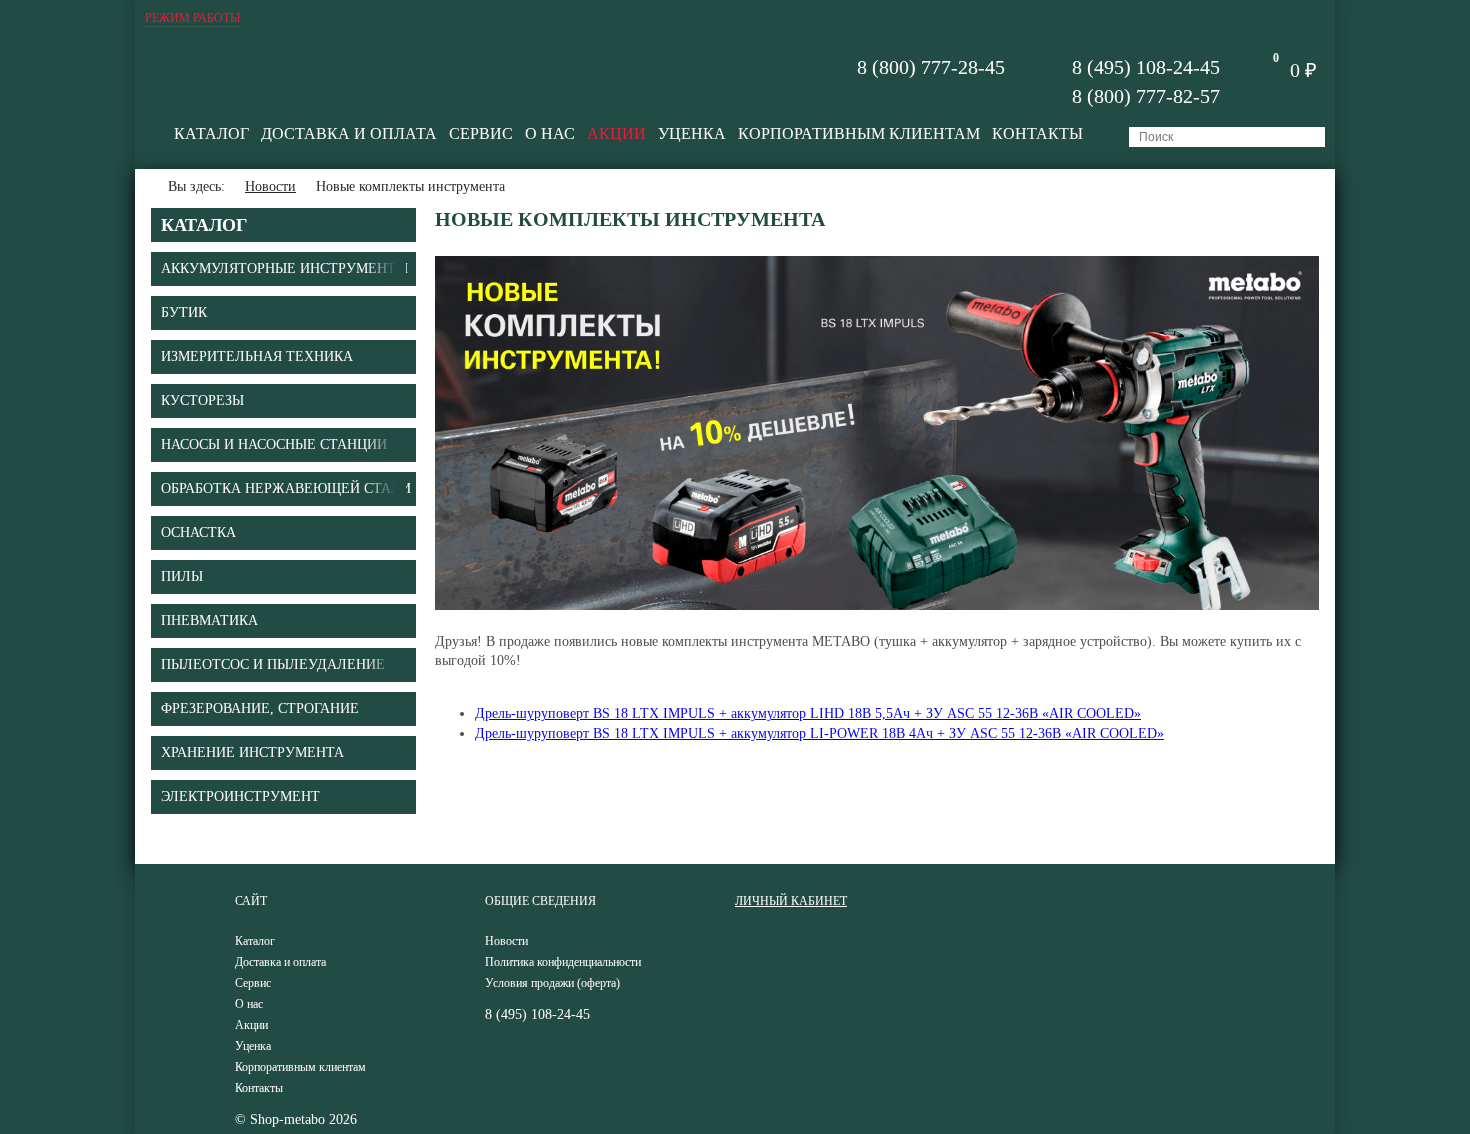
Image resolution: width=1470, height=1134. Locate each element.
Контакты (1037, 133)
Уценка (692, 133)
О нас (550, 133)
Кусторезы (202, 400)
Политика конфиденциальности (563, 962)
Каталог (211, 133)
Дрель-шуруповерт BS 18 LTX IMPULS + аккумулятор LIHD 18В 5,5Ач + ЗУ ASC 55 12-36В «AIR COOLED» (808, 713)
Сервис (481, 133)
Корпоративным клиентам (859, 133)
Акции (616, 133)
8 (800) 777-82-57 (1146, 96)
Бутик (184, 312)
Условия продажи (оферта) (552, 983)
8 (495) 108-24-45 (1146, 67)
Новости (270, 186)
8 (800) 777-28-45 (931, 67)
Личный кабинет (791, 901)
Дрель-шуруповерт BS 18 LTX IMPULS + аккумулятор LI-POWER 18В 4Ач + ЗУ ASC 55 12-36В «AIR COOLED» (819, 733)
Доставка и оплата (349, 133)
